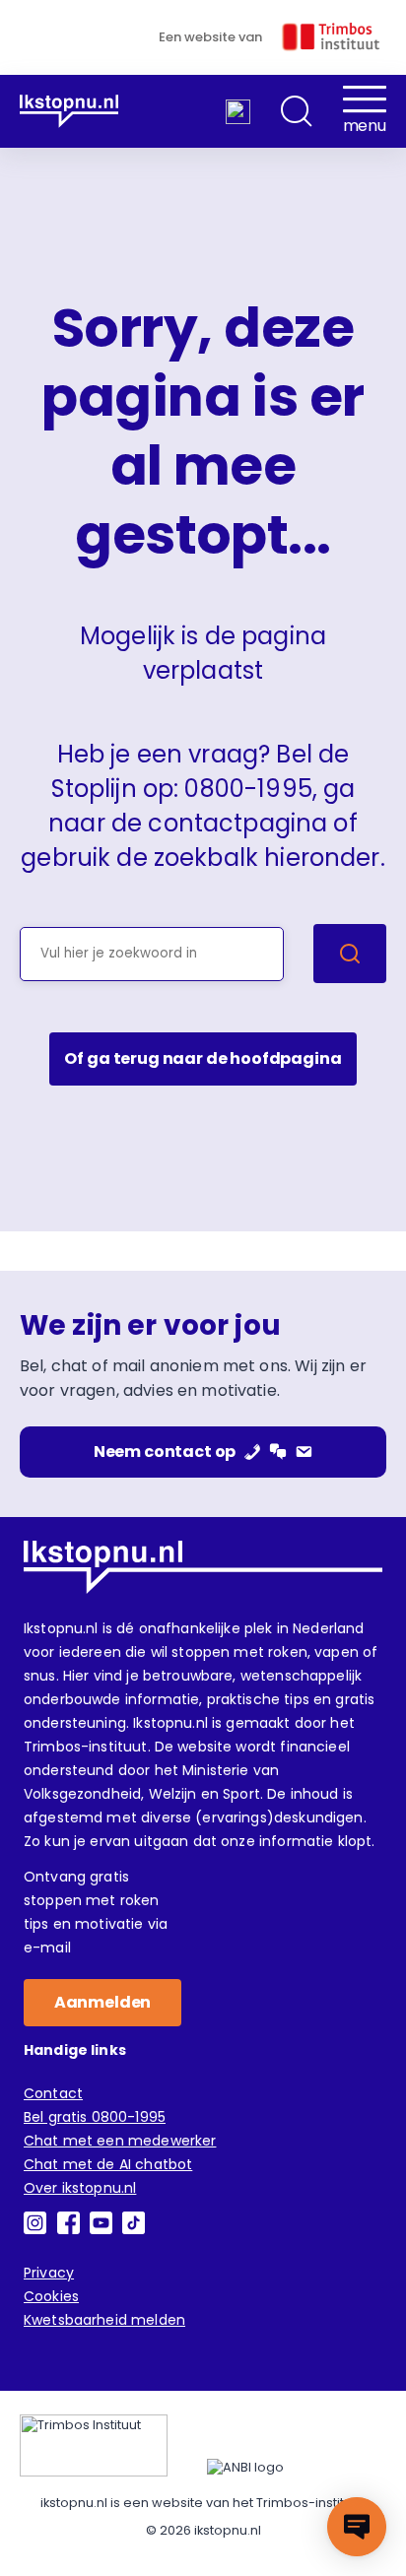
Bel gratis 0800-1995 (95, 2117)
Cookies (51, 2296)
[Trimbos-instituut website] (94, 2445)
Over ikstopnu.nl (80, 2188)
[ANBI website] (245, 2468)
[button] (297, 111)
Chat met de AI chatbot (108, 2164)
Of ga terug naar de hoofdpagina (203, 1058)
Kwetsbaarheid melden (104, 2320)
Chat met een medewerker (120, 2141)
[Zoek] (350, 954)
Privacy (49, 2273)
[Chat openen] (357, 2527)
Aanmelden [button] (103, 2002)
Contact (53, 2093)
